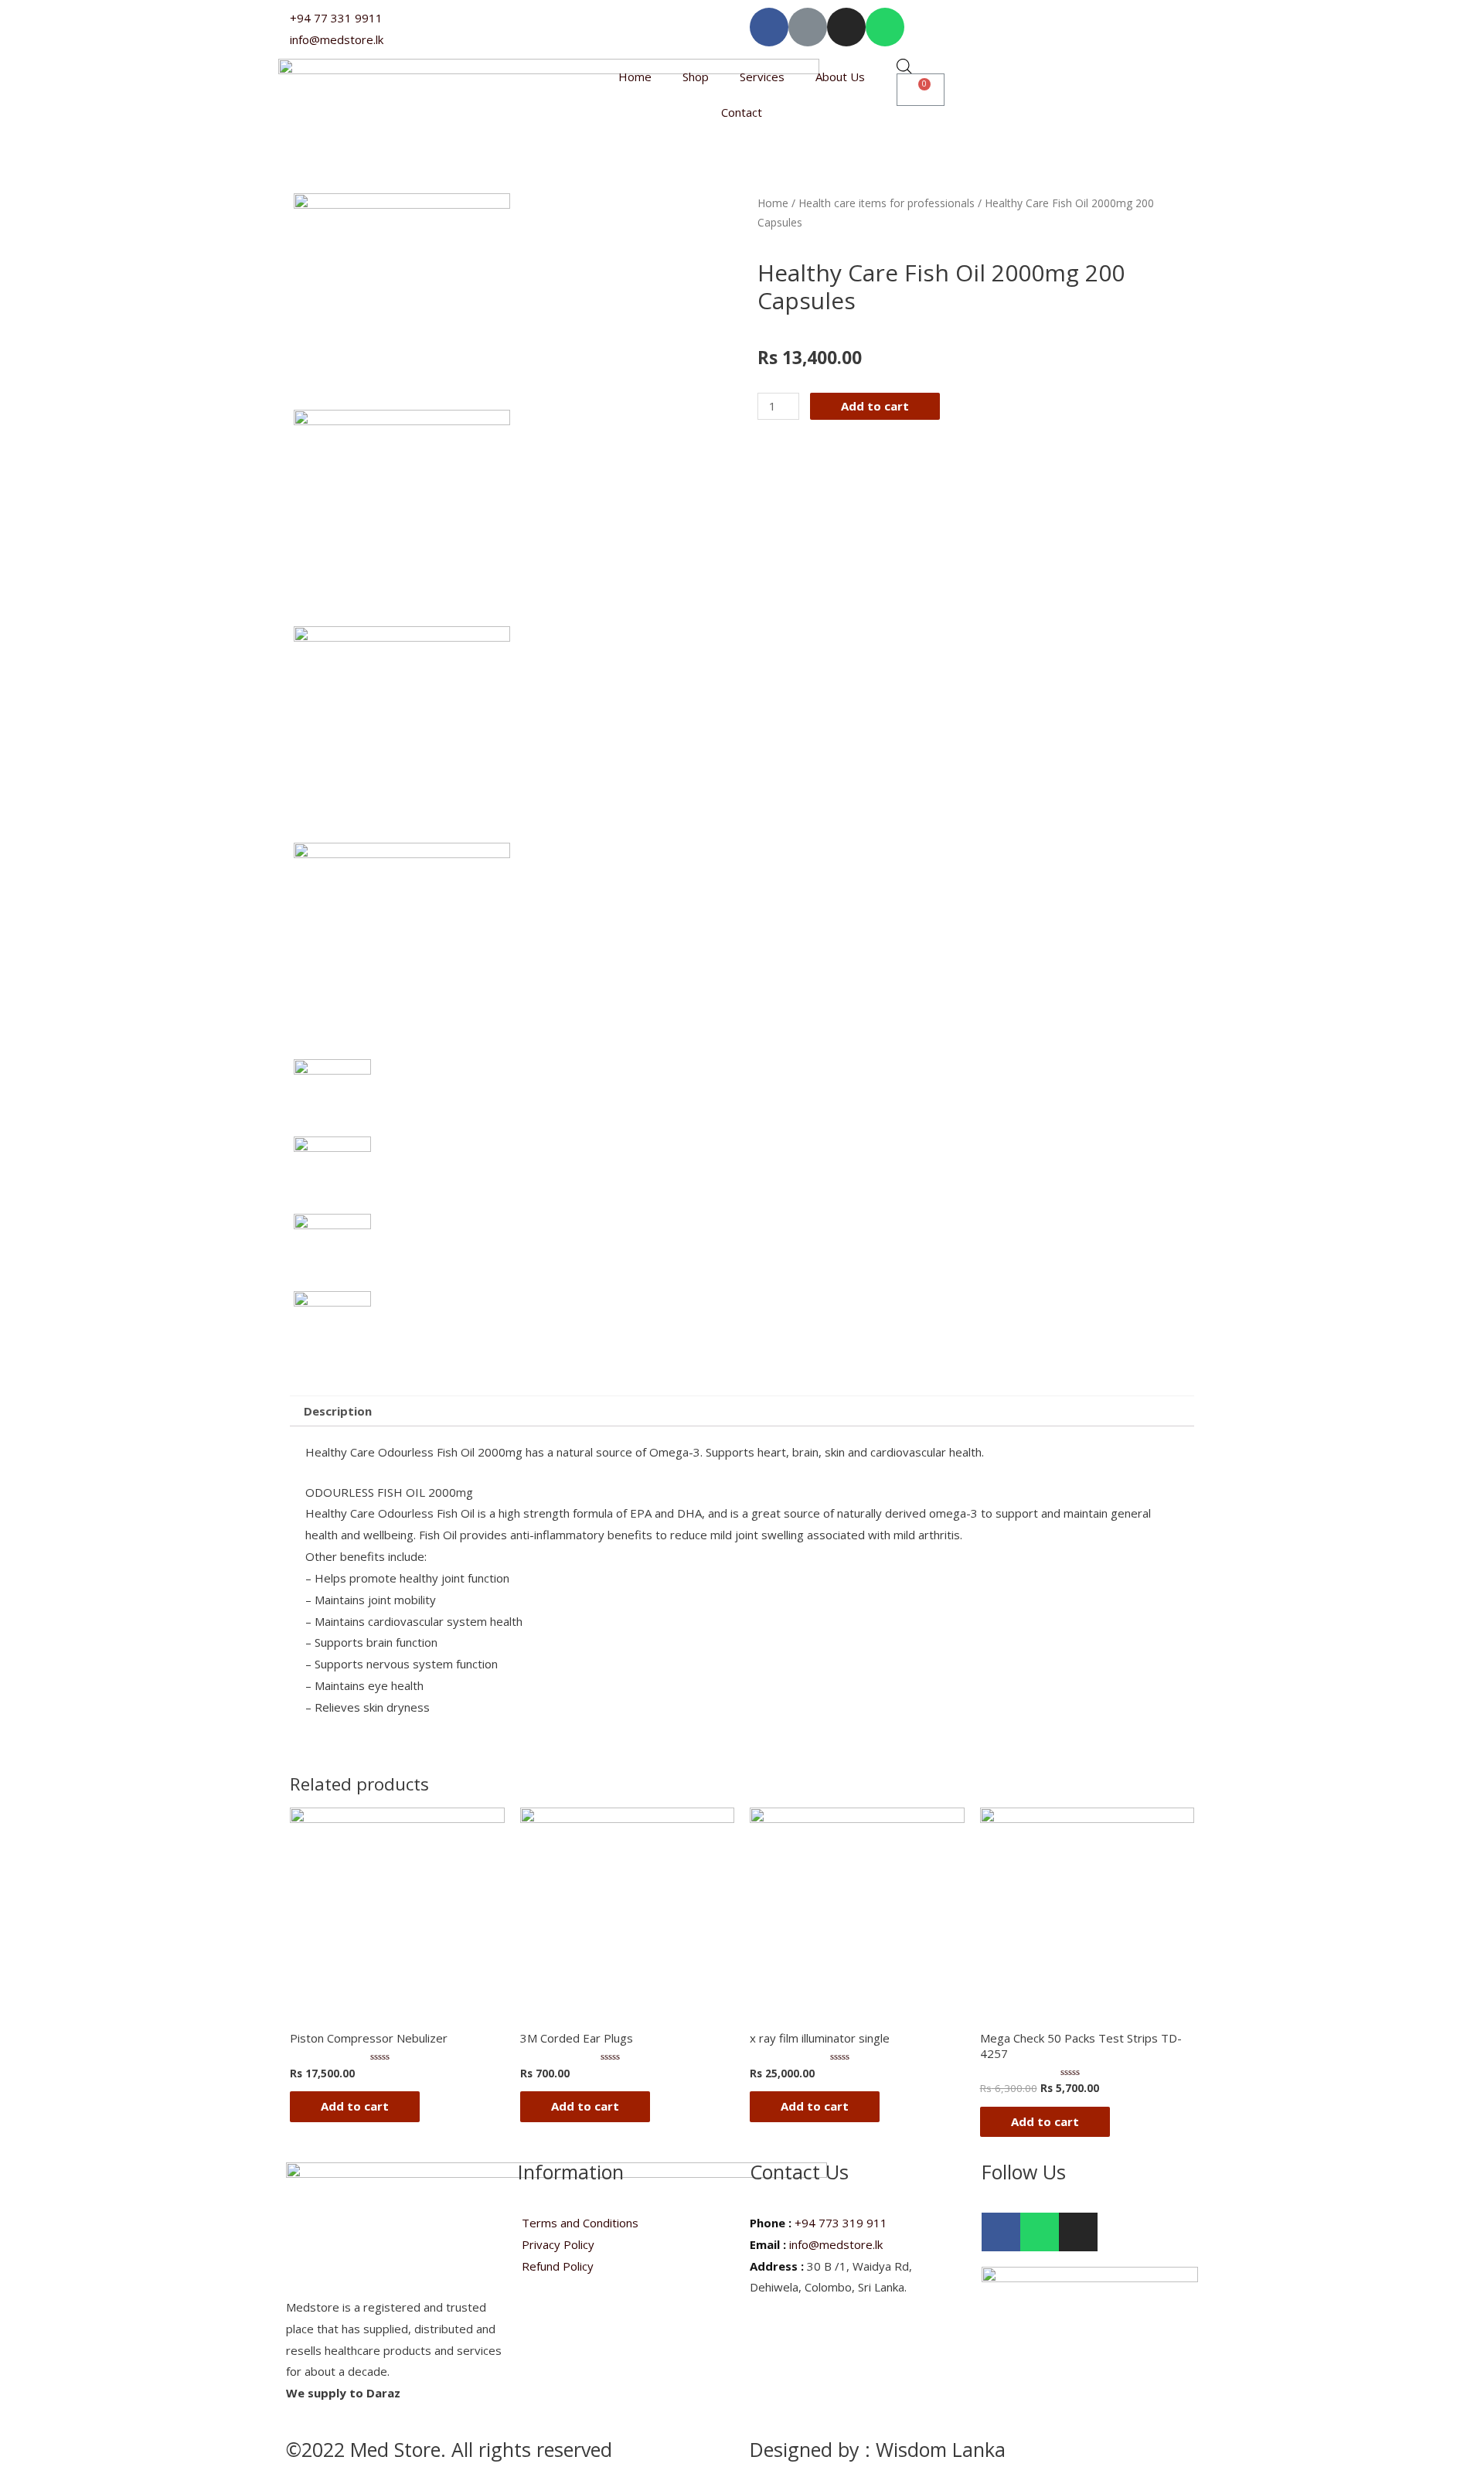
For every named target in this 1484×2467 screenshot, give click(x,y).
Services (762, 77)
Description (338, 1411)
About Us (840, 77)
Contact (742, 112)
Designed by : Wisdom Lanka (878, 2449)
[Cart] (921, 90)
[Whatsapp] (885, 27)
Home (635, 77)
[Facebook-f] (769, 27)
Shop (696, 77)
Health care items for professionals (887, 203)
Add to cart (875, 406)
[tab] (338, 1411)
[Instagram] (846, 27)
